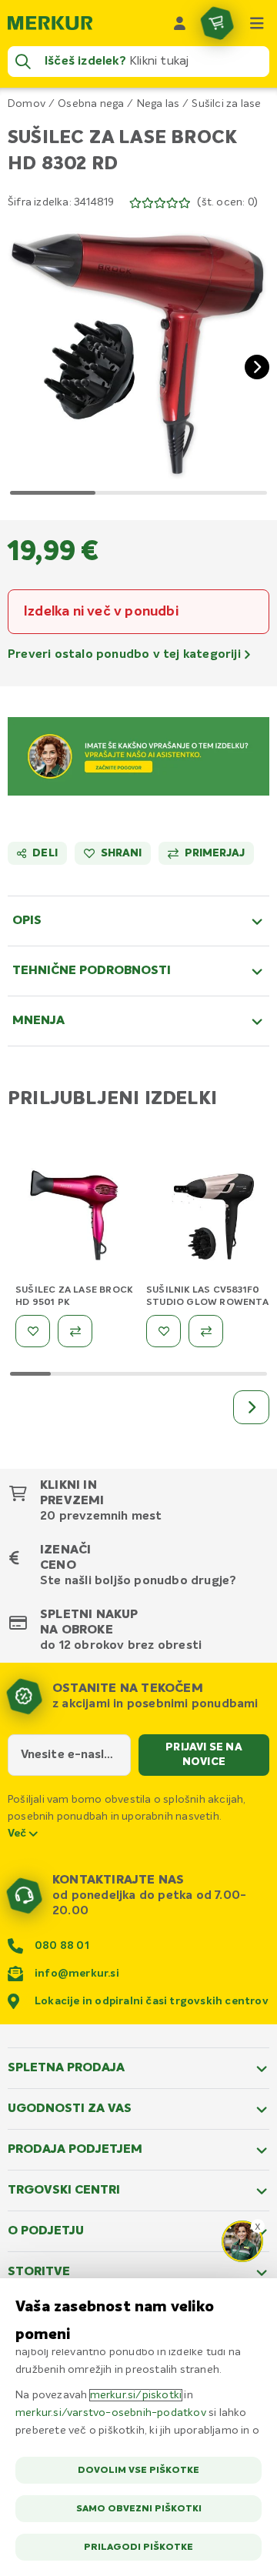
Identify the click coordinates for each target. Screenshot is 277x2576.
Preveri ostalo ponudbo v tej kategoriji (126, 655)
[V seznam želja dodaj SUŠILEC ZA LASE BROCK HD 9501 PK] (33, 1331)
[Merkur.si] (50, 23)
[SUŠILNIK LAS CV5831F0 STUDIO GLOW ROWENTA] (208, 1220)
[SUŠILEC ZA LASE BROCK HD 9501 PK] (77, 1220)
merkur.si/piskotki (136, 2395)
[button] (138, 355)
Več (18, 1834)
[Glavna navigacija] (257, 23)
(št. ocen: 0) (227, 202)
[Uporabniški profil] (180, 23)
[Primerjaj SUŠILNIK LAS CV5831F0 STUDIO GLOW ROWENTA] (206, 1331)
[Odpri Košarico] (217, 23)
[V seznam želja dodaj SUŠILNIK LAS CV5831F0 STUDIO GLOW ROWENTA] (164, 1331)
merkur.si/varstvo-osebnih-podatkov (111, 2413)
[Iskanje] (23, 62)
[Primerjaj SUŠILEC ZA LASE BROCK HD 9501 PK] (75, 1331)
